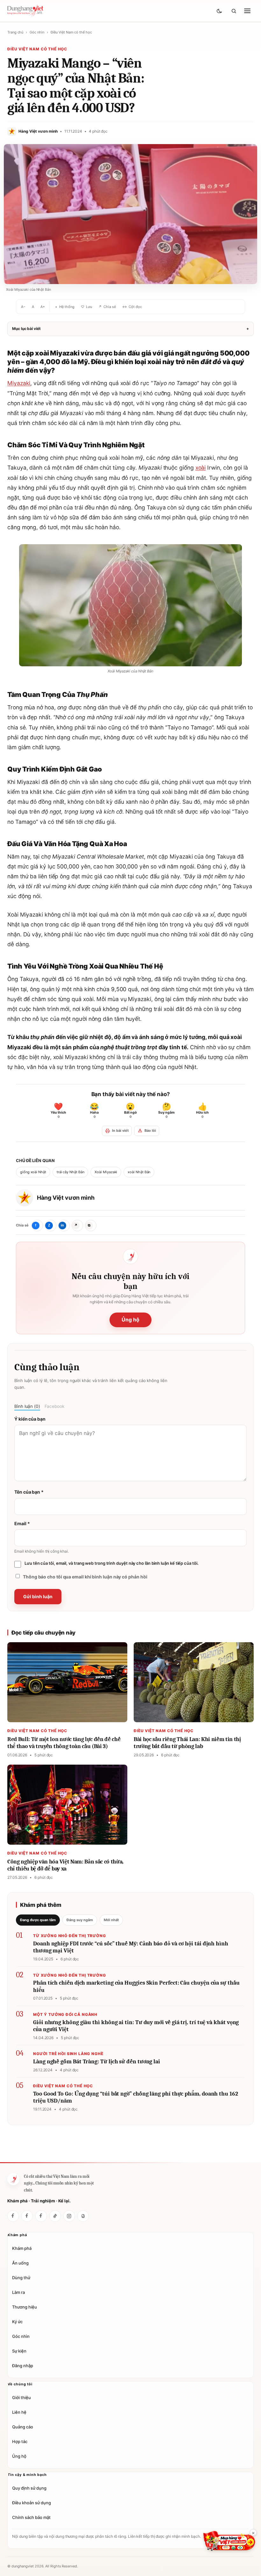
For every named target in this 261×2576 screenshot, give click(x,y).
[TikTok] (55, 2216)
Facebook (54, 1406)
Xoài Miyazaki (106, 1172)
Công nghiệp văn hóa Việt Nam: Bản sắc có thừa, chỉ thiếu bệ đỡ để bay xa (65, 1865)
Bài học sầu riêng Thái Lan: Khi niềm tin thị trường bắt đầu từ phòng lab (187, 1743)
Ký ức (17, 2321)
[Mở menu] (247, 11)
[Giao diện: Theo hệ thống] (220, 11)
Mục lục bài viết (130, 329)
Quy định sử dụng (29, 2488)
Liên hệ (19, 2412)
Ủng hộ (130, 1320)
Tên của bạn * (29, 1492)
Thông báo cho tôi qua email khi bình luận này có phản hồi (85, 1577)
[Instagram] (69, 2216)
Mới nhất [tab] (111, 1920)
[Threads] (83, 2216)
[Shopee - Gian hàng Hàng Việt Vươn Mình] (229, 2541)
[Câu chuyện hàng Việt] (41, 2216)
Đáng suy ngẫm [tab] (80, 1920)
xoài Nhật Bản (139, 1172)
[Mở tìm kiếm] (234, 11)
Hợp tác (20, 2441)
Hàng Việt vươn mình (66, 1198)
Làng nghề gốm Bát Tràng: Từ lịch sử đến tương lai (97, 2062)
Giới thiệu (21, 2397)
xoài (201, 468)
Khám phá (22, 2248)
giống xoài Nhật (33, 1172)
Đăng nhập (23, 2365)
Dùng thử (21, 2277)
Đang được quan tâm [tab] (38, 1920)
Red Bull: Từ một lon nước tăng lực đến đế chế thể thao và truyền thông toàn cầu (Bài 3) (64, 1743)
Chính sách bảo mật (31, 2517)
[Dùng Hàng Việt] (13, 2179)
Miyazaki (19, 383)
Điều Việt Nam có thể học (71, 32)
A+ (43, 307)
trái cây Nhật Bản (71, 1172)
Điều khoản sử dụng (32, 2503)
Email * (22, 1523)
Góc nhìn (37, 32)
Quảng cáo (23, 2427)
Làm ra (18, 2292)
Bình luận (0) (27, 1406)
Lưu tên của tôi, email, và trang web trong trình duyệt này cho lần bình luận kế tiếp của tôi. (112, 1563)
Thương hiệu (25, 2307)
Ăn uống (20, 2263)
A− (23, 307)
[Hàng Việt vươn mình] (27, 2216)
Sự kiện (19, 2351)
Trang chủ (15, 32)
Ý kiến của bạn (30, 1419)
